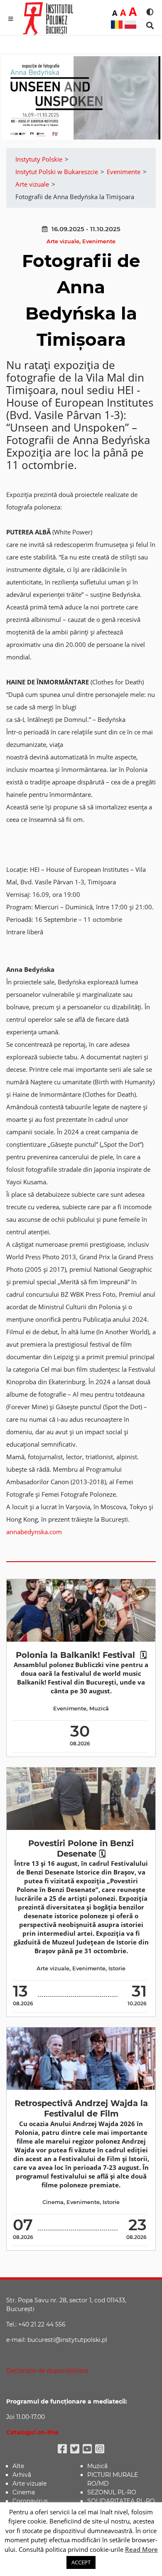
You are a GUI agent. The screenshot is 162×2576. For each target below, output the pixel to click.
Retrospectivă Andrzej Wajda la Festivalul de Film (81, 2108)
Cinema (53, 2202)
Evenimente (99, 241)
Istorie (117, 1968)
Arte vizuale (63, 241)
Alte (18, 2466)
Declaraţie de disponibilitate (47, 2371)
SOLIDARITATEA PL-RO (121, 2501)
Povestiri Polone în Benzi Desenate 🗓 (81, 1848)
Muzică (99, 1709)
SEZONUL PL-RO (112, 2492)
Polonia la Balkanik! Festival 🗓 (81, 1655)
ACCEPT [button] (81, 2562)
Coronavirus (30, 2501)
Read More (141, 2549)
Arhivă (22, 2475)
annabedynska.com (34, 1532)
